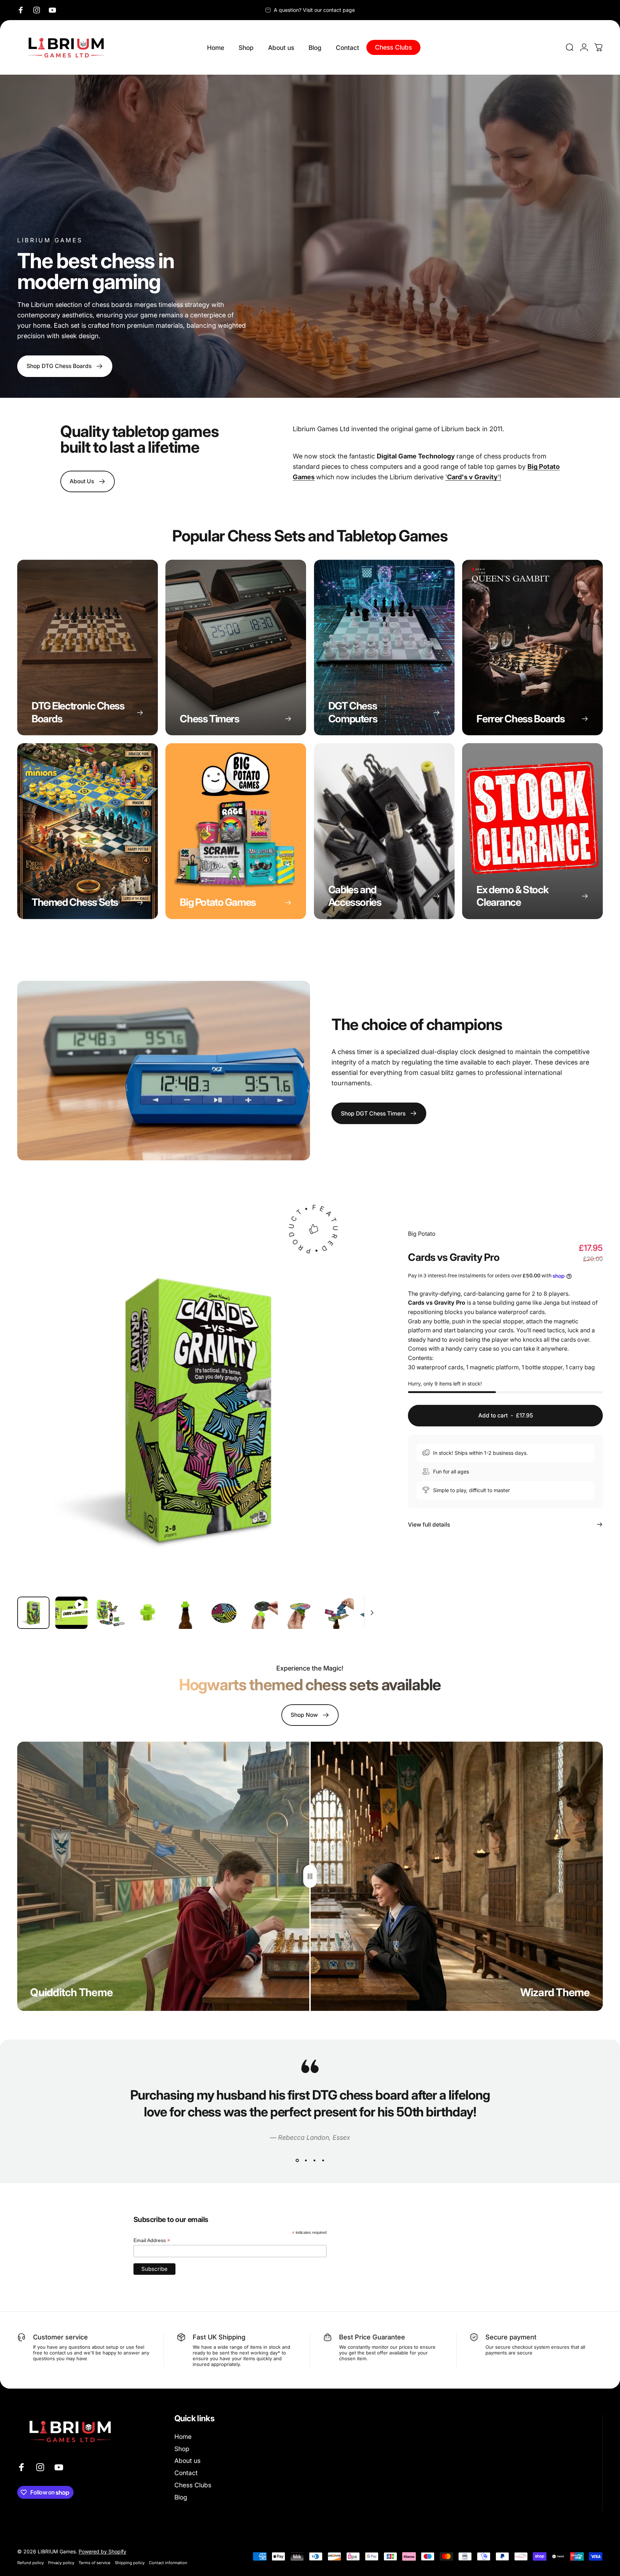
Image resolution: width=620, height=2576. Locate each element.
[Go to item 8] (300, 1613)
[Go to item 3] (109, 1613)
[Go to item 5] (185, 1613)
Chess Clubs (193, 2485)
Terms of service (95, 2562)
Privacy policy (61, 2562)
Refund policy (30, 2562)
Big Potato (422, 1234)
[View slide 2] (306, 2160)
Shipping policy (130, 2562)
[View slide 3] (314, 2160)
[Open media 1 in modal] (198, 1410)
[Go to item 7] (262, 1613)
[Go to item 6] (224, 1613)
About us (187, 2461)
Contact (186, 2473)
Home (183, 2437)
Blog (181, 2497)
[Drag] (310, 1876)
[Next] (360, 1426)
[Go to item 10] (376, 1613)
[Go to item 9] (338, 1613)
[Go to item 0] (33, 1613)
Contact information (168, 2562)
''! (473, 477)
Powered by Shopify (102, 2551)
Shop (182, 2449)
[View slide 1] (297, 2160)
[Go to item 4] (147, 1613)
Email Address (152, 2240)
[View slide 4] (323, 2160)
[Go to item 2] (71, 1613)
